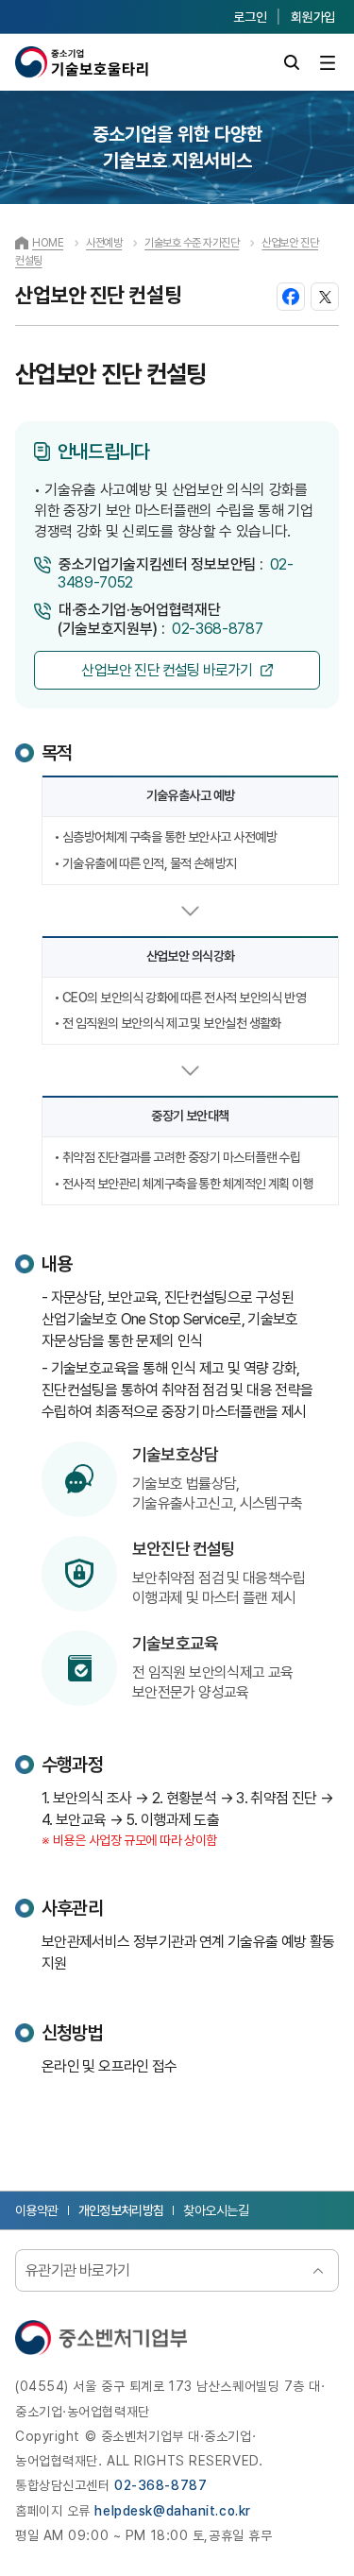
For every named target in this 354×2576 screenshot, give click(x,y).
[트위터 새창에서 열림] (325, 297)
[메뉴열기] (327, 63)
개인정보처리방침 (121, 2210)
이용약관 (37, 2210)
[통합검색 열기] (291, 63)
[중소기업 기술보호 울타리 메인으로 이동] (82, 62)
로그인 (250, 17)
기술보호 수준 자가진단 (192, 243)
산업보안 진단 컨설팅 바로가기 (167, 670)
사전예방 (104, 243)
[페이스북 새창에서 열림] (291, 297)
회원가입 (313, 17)
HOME (48, 243)
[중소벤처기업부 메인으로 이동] (101, 2337)
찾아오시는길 (216, 2210)
